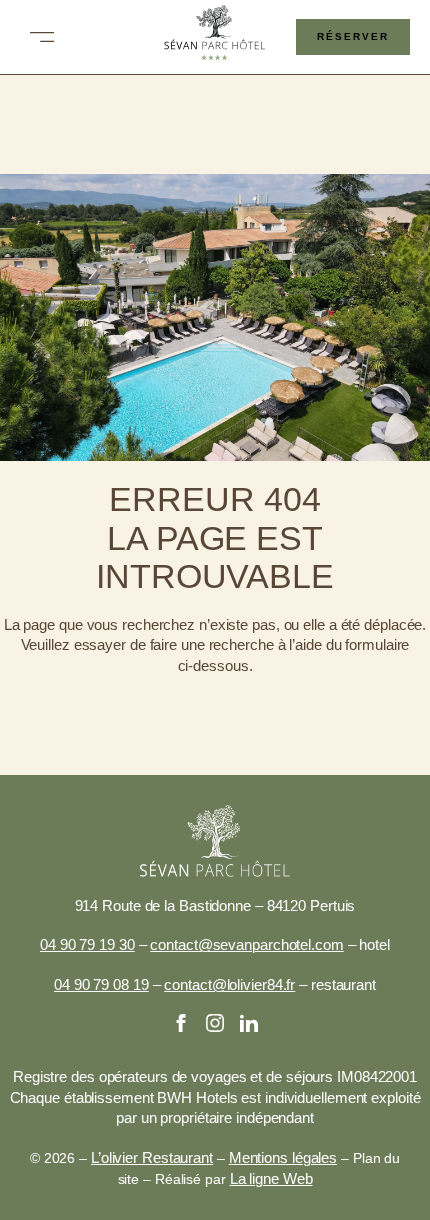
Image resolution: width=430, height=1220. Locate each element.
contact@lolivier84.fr (229, 985)
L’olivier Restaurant (152, 1158)
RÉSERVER (353, 36)
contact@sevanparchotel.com (246, 945)
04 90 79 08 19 (101, 985)
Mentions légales (283, 1158)
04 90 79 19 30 (87, 945)
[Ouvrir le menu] (42, 37)
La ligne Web (271, 1179)
